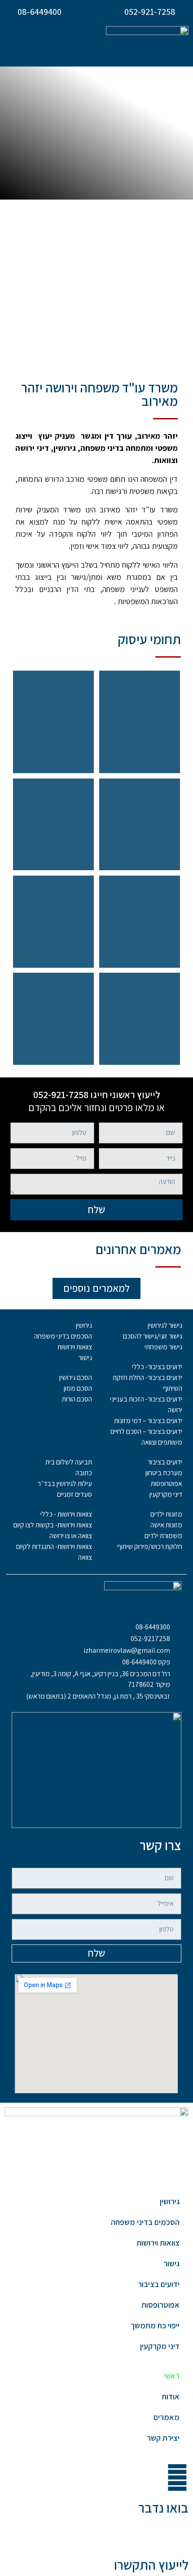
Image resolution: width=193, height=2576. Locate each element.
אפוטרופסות (160, 2305)
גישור (171, 2263)
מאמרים (167, 2417)
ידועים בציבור (159, 2284)
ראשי (172, 2376)
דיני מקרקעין (160, 2346)
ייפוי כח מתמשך (155, 2325)
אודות (171, 2396)
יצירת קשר (163, 2438)
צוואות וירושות (158, 2243)
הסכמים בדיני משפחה (145, 2222)
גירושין (170, 2201)
